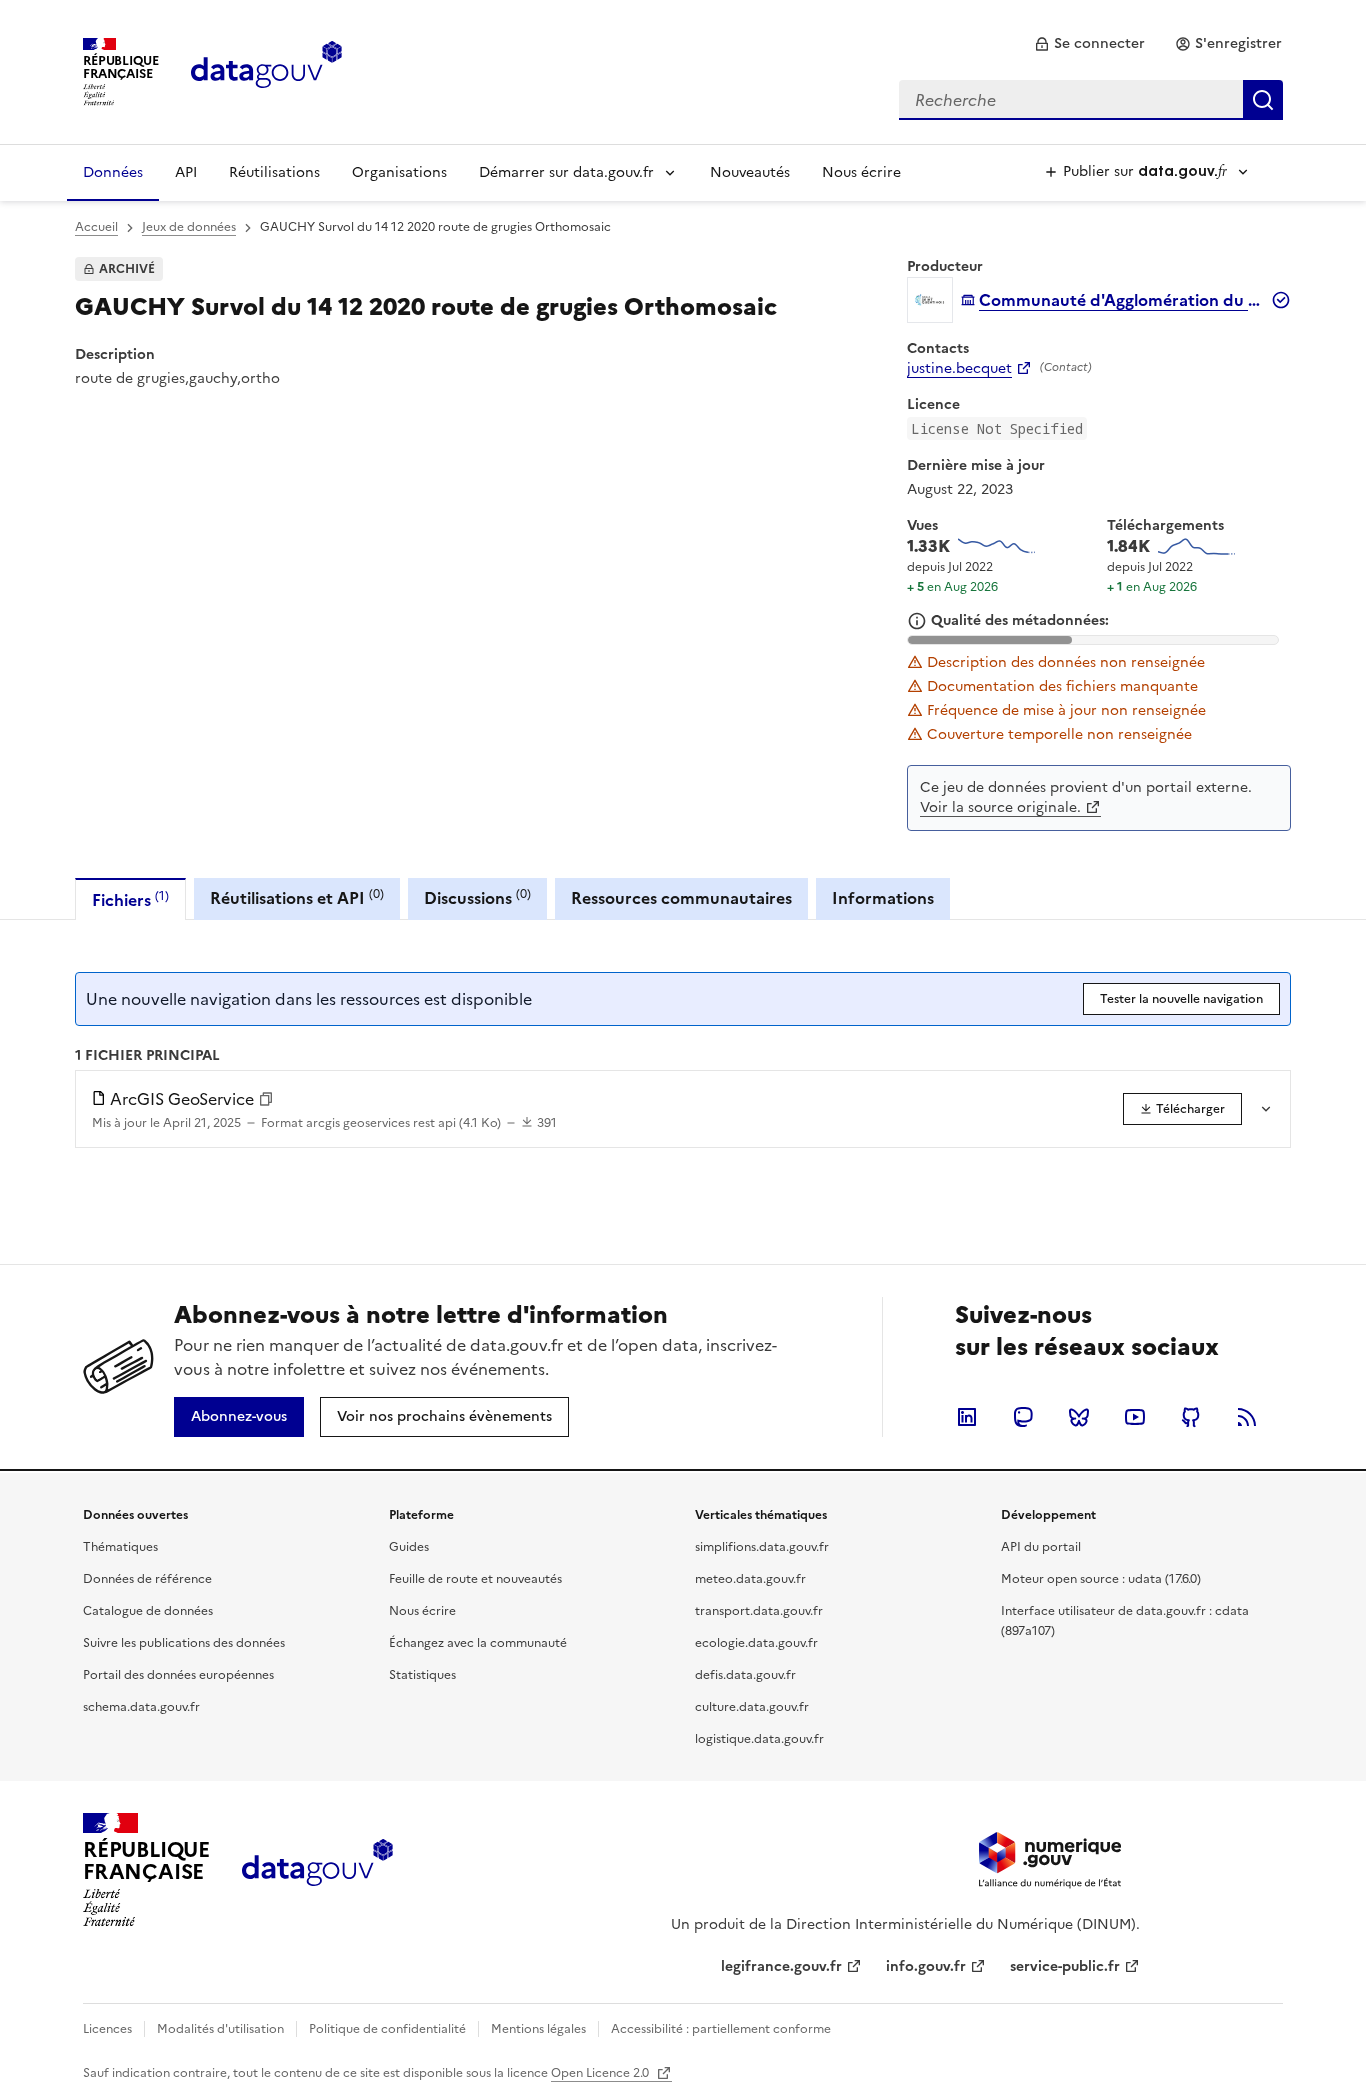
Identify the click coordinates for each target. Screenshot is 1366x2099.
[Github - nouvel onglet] (1191, 1417)
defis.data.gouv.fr (745, 1675)
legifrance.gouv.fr (781, 1966)
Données (113, 172)
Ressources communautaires (681, 898)
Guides (409, 1547)
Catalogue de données (148, 1611)
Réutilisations (274, 172)
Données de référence (147, 1579)
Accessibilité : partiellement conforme (721, 2029)
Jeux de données (189, 227)
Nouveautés (750, 172)
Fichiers (130, 899)
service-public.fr (1065, 1966)
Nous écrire (861, 172)
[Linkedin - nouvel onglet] (967, 1417)
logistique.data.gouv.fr (759, 1739)
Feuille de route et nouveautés (475, 1579)
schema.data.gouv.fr (141, 1707)
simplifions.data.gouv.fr (762, 1547)
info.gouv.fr (926, 1966)
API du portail (1041, 1547)
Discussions (477, 897)
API (186, 172)
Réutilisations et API (297, 897)
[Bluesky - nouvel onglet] (1079, 1417)
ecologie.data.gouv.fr (756, 1643)
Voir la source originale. (1000, 807)
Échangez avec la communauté (478, 1643)
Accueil (96, 227)
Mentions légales (538, 2029)
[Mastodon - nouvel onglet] (1023, 1417)
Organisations (399, 172)
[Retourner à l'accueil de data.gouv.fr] (266, 70)
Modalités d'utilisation (220, 2029)
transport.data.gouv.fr (759, 1611)
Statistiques (422, 1675)
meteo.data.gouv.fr (750, 1579)
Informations (883, 898)
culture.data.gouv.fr (752, 1707)
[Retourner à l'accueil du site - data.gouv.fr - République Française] (317, 1870)
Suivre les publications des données (184, 1643)
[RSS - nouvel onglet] (1247, 1417)
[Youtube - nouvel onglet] (1135, 1417)
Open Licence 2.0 (601, 2073)
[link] (1089, 44)
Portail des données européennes (178, 1675)
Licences (107, 2029)
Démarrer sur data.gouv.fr (566, 172)
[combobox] (1091, 100)
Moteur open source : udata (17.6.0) (1101, 1579)
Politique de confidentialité (387, 2029)
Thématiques (120, 1547)
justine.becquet (959, 369)
